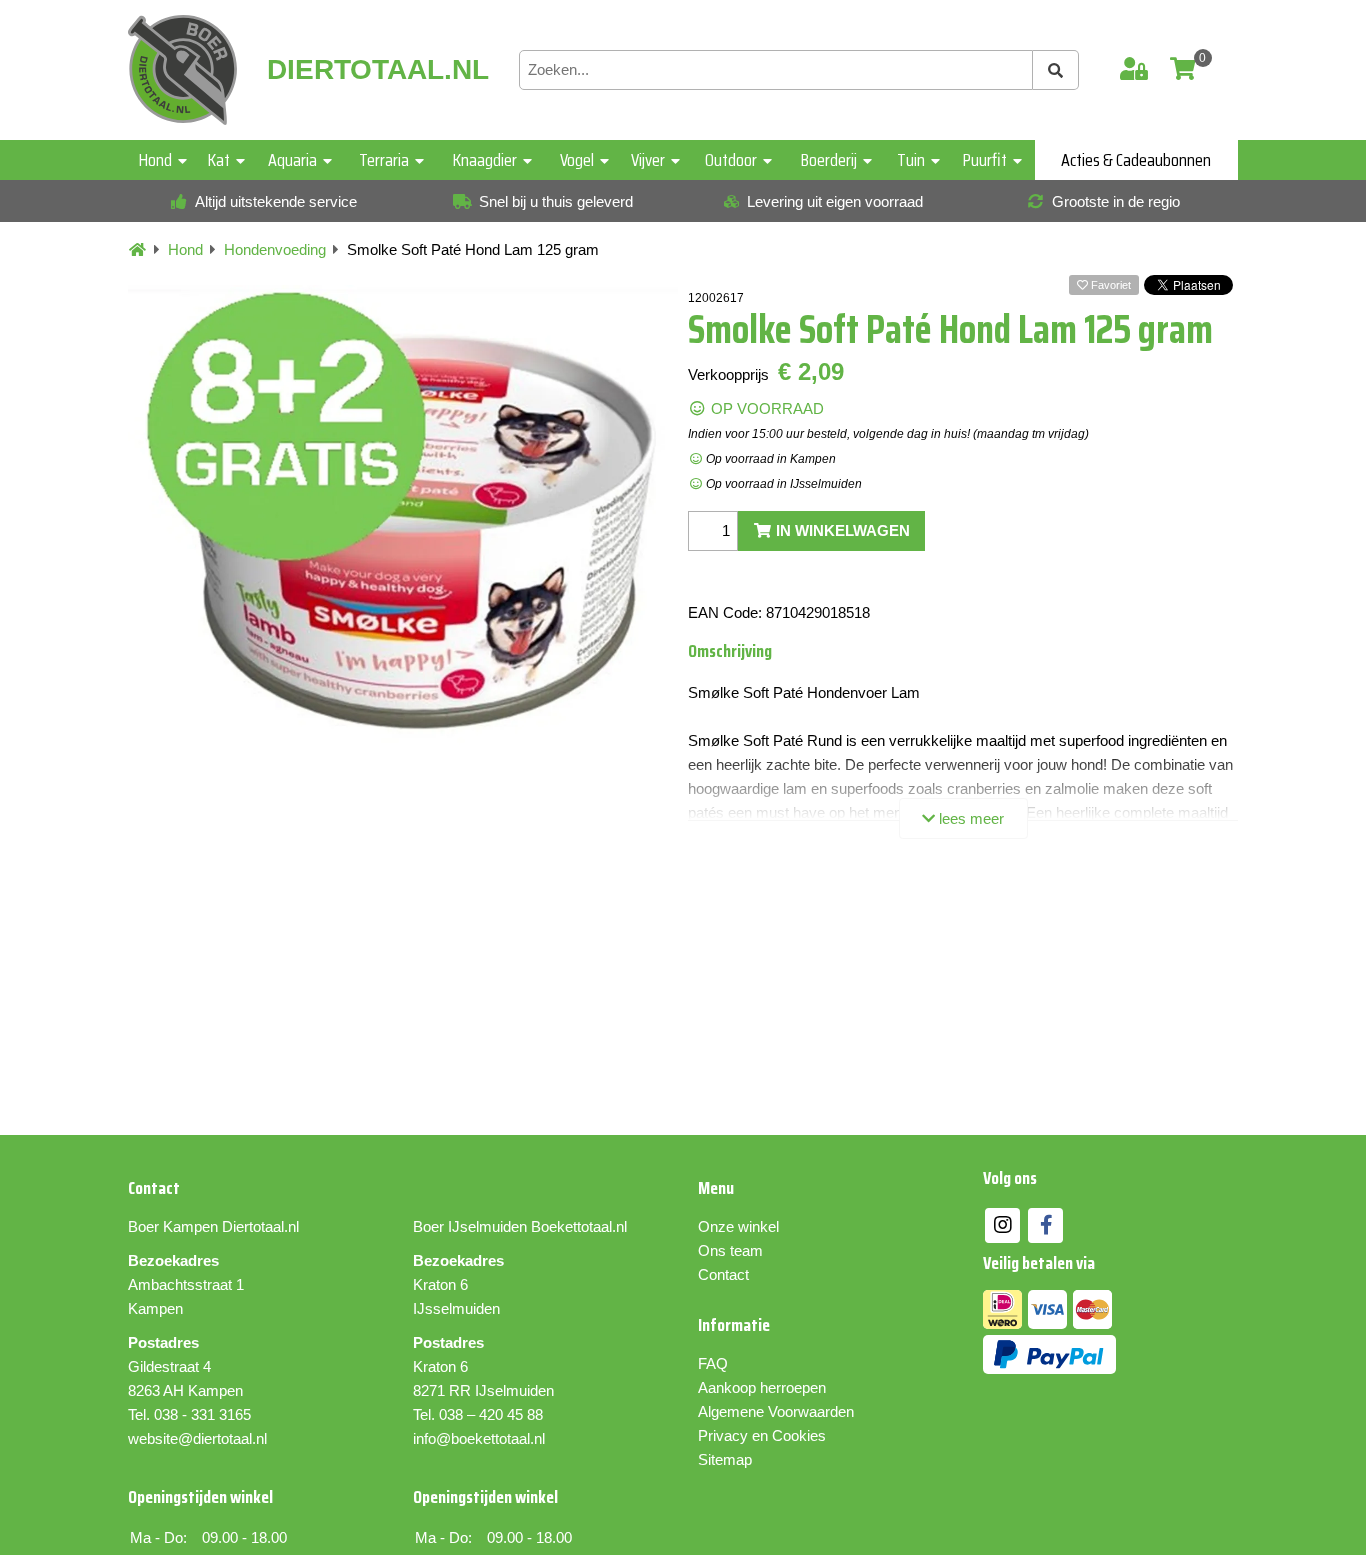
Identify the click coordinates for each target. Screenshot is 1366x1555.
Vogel (577, 160)
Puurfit (985, 160)
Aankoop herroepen (762, 1387)
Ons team (730, 1250)
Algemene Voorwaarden (776, 1411)
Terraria (384, 160)
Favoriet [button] (1109, 285)
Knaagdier (485, 160)
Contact (723, 1274)
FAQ (713, 1363)
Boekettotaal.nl (579, 1226)
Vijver (648, 160)
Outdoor (731, 160)
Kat (219, 160)
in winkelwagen (841, 530)
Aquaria (292, 160)
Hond (155, 160)
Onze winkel (738, 1226)
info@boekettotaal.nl (479, 1438)
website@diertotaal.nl (197, 1438)
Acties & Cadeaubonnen (1136, 160)
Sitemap (725, 1459)
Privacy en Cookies (762, 1435)
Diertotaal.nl (260, 1226)
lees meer (969, 818)
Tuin (911, 160)
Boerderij (829, 160)
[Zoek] (1056, 70)
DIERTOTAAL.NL (378, 70)
